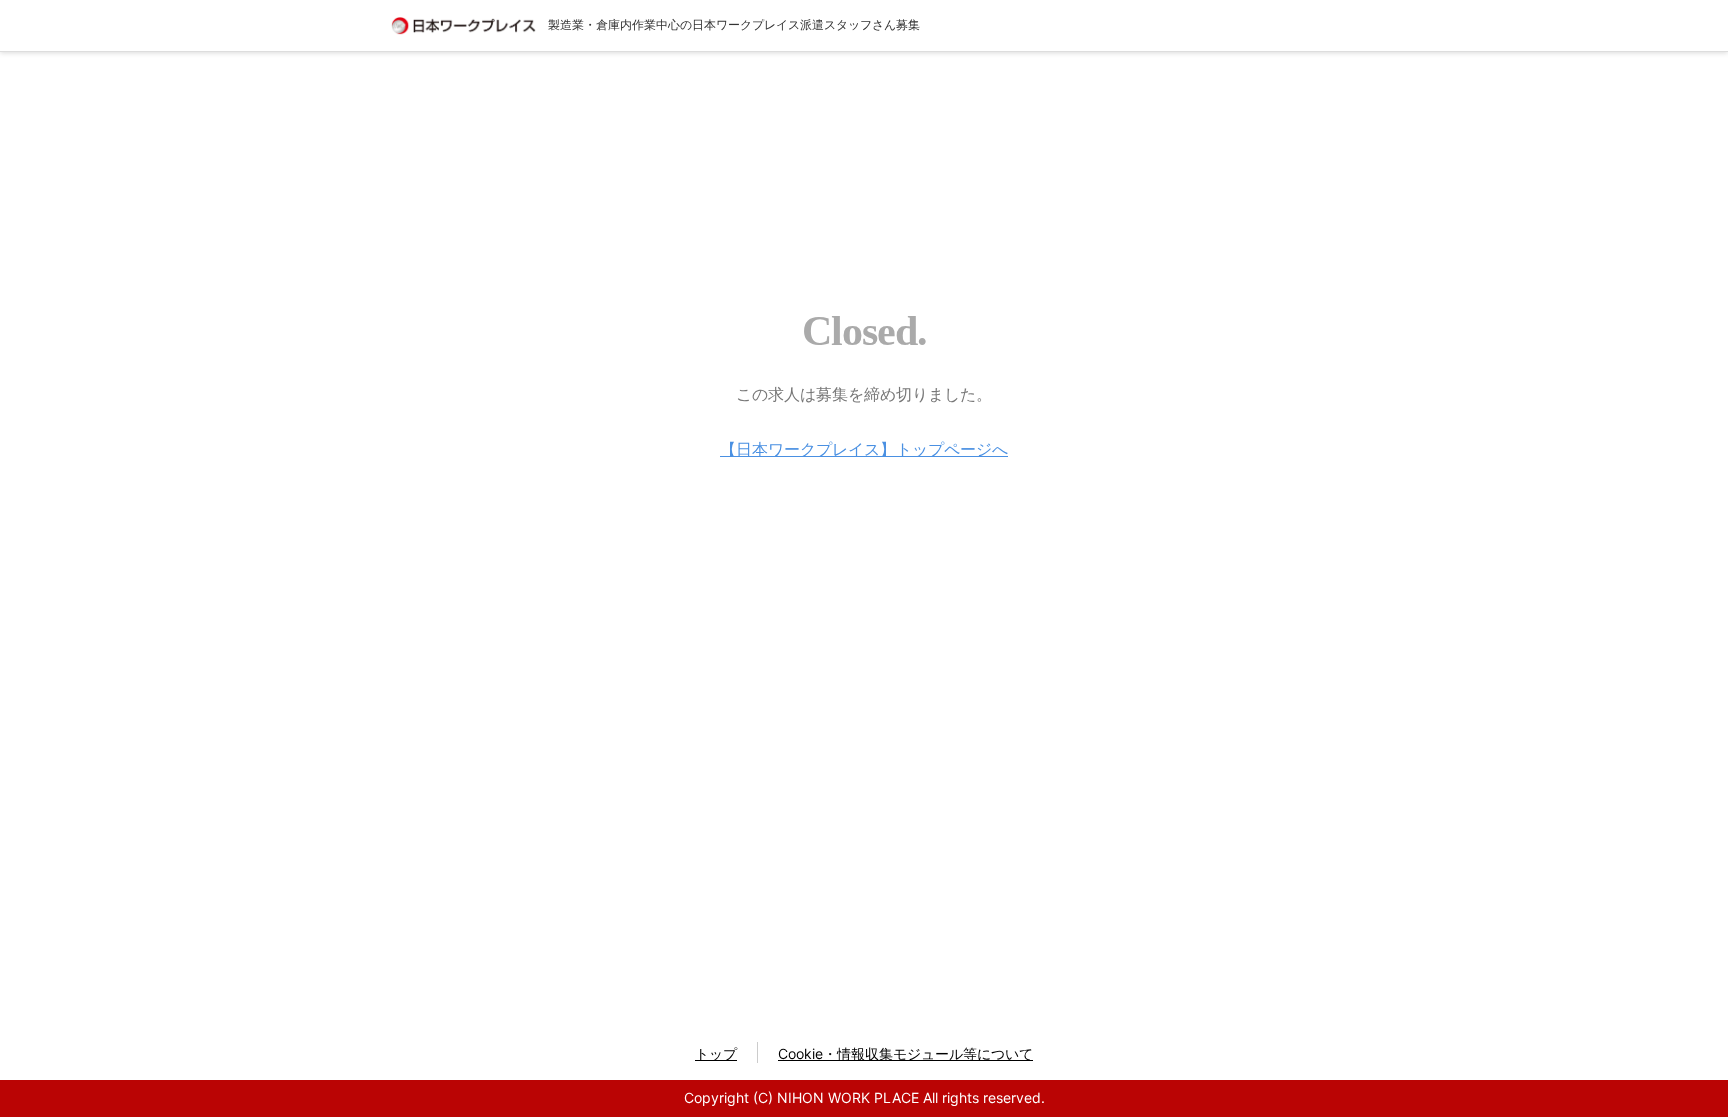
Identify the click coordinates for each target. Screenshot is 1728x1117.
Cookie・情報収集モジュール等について (905, 1053)
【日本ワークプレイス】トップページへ (864, 449)
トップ (716, 1053)
